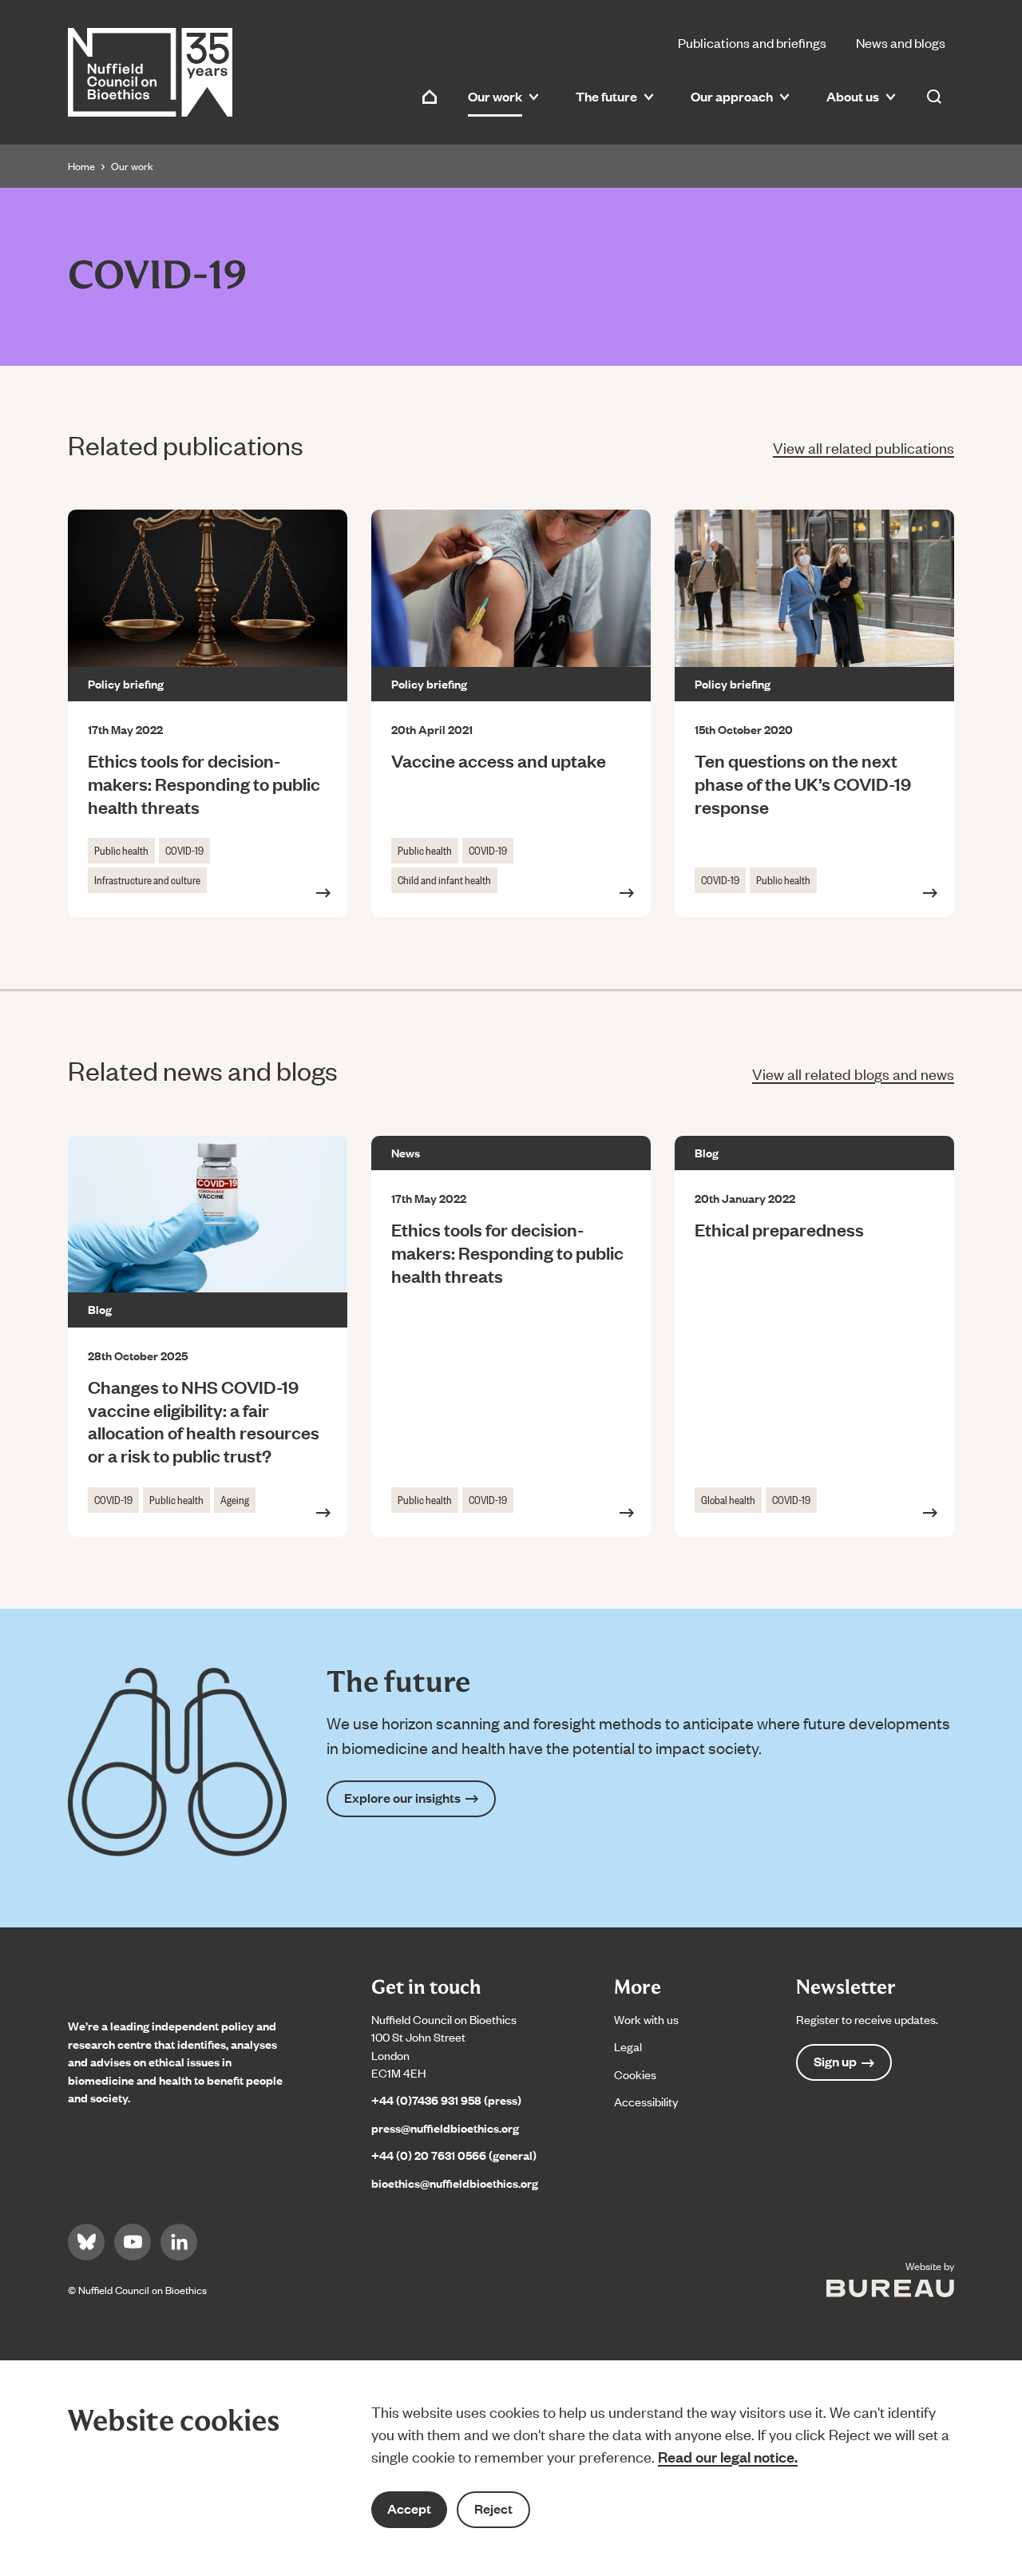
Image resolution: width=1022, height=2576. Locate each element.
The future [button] (606, 96)
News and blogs (901, 42)
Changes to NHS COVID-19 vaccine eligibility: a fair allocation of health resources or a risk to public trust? (204, 1421)
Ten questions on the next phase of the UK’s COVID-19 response (803, 783)
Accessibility (646, 2101)
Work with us (646, 2019)
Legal (628, 2046)
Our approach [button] (732, 96)
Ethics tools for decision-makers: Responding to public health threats (204, 783)
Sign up (835, 2061)
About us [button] (853, 96)
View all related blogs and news (853, 1073)
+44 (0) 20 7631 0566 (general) (454, 2155)
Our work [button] (495, 96)
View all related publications (864, 447)
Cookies (635, 2074)
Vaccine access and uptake (499, 760)
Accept (409, 2509)
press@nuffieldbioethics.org (445, 2127)
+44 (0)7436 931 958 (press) (446, 2100)
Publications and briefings (752, 42)
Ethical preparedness (779, 1229)
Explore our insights (402, 1798)
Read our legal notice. (728, 2456)
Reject (493, 2509)
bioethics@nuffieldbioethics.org (455, 2183)
